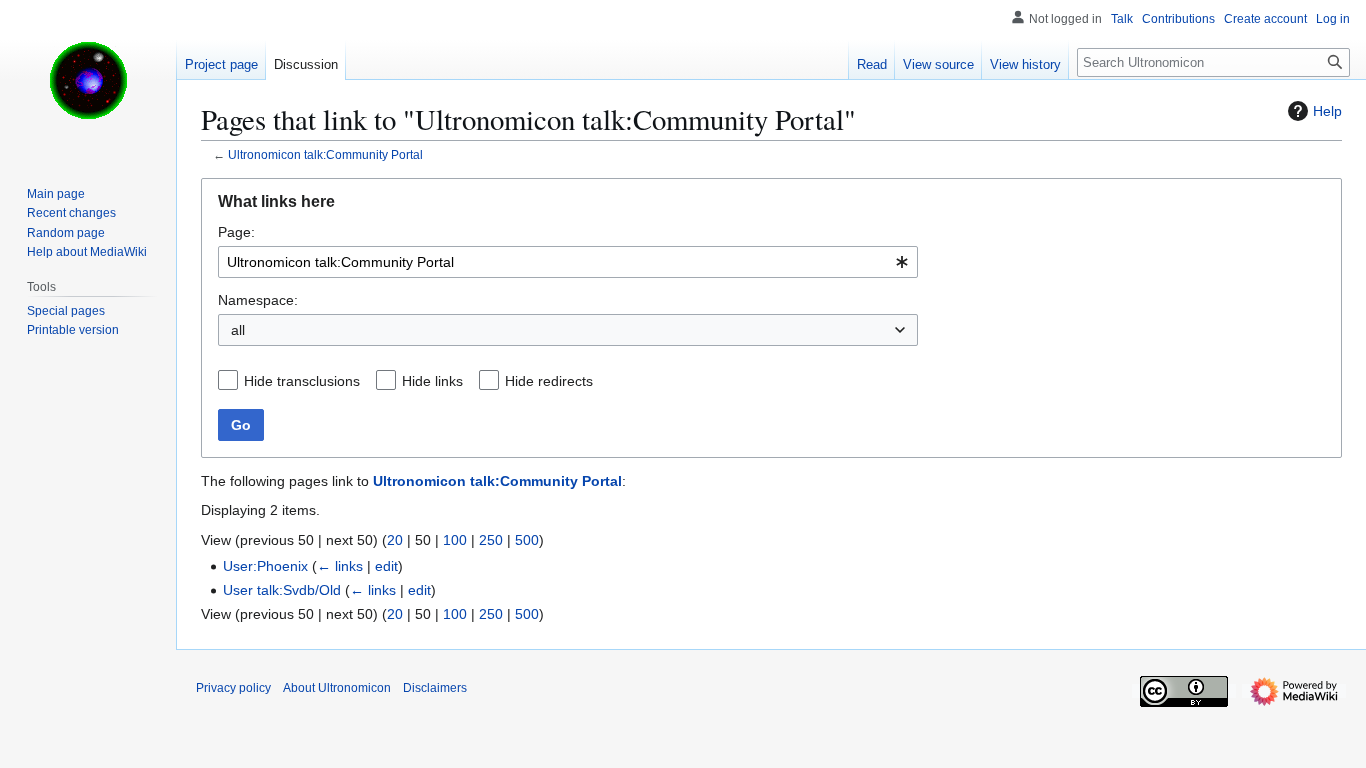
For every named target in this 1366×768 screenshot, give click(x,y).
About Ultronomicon (337, 688)
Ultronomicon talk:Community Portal (325, 154)
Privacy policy (233, 688)
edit (386, 566)
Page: (236, 232)
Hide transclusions (302, 381)
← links (340, 566)
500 (527, 540)
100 (455, 540)
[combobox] (568, 262)
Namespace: (258, 300)
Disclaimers (435, 688)
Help (1327, 111)
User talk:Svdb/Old (282, 590)
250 (491, 540)
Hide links (432, 381)
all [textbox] (238, 330)
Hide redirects (549, 381)
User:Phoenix (265, 566)
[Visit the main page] (88, 80)
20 (395, 540)
